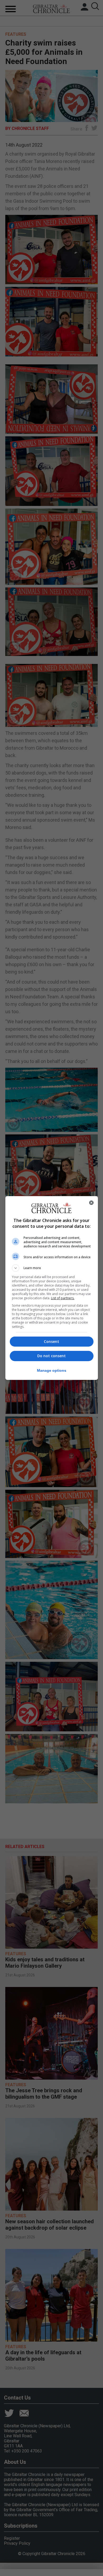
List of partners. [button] (63, 1298)
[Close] (91, 1203)
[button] (52, 1268)
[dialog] (52, 1288)
